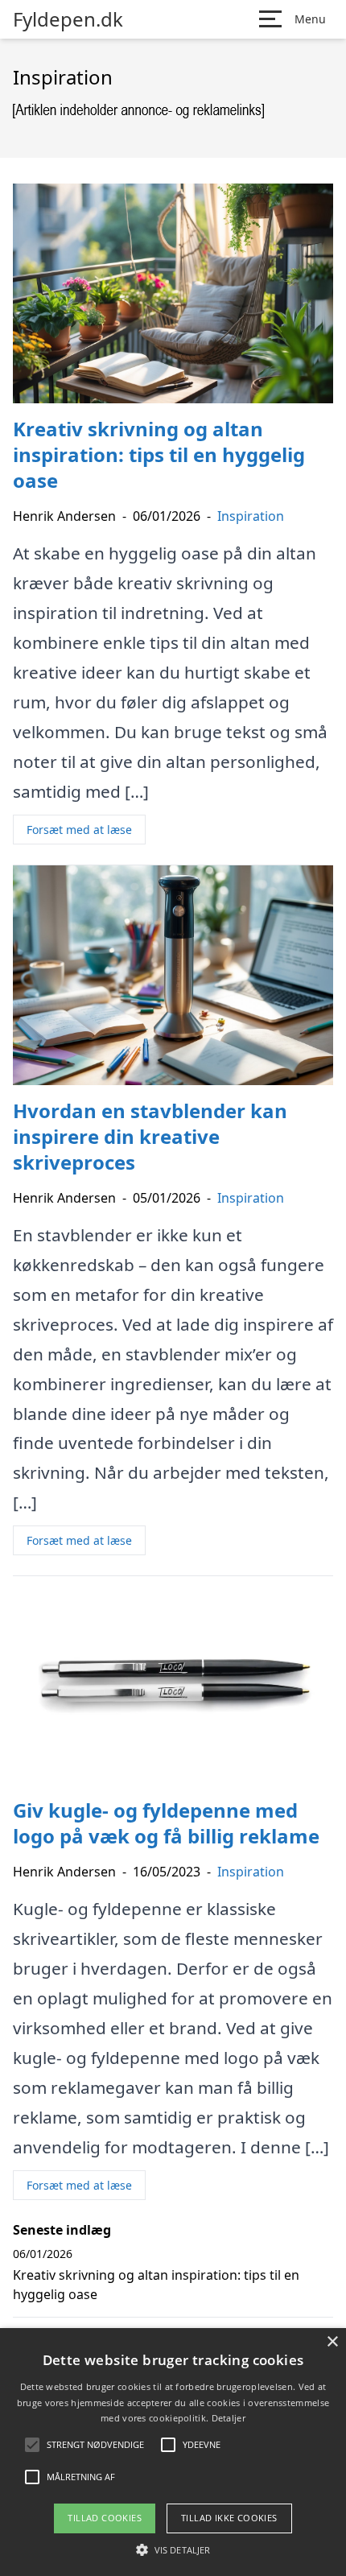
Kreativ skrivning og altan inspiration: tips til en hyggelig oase (156, 2285)
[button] (173, 2549)
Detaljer (229, 2418)
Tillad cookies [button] (105, 2518)
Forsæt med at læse (79, 830)
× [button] (332, 2342)
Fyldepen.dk (68, 19)
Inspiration (251, 516)
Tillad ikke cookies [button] (229, 2518)
